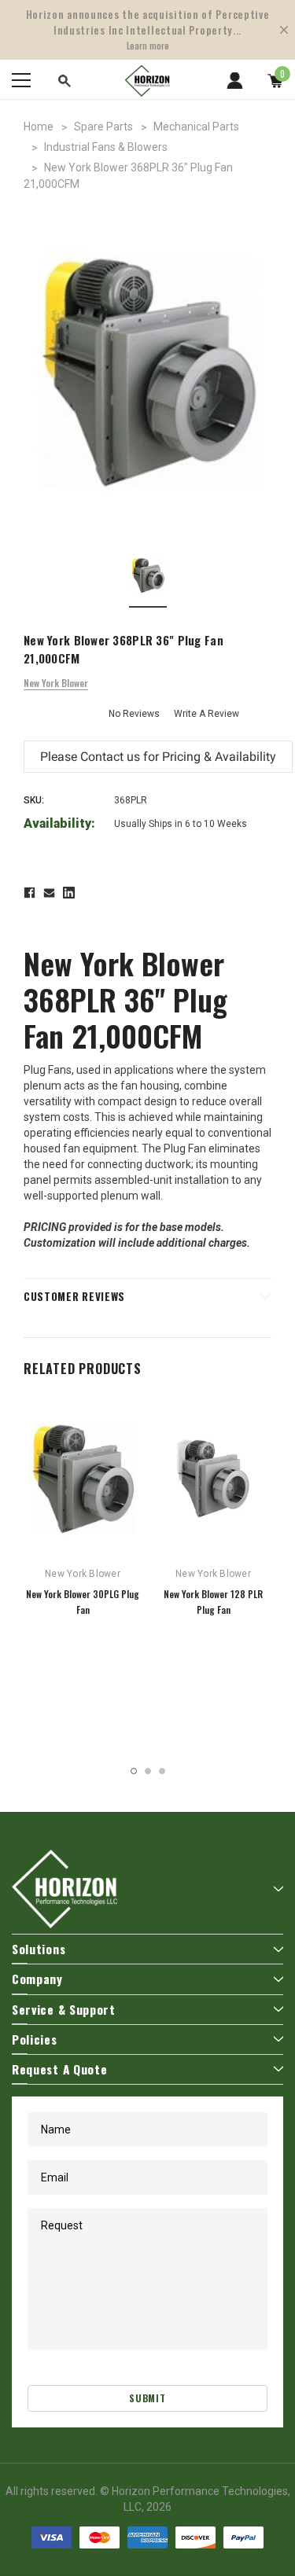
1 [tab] (134, 1771)
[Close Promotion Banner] (284, 30)
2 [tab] (148, 1771)
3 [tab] (162, 1771)
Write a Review (206, 714)
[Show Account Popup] (235, 80)
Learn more (148, 46)
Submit (147, 2398)
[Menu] (21, 80)
